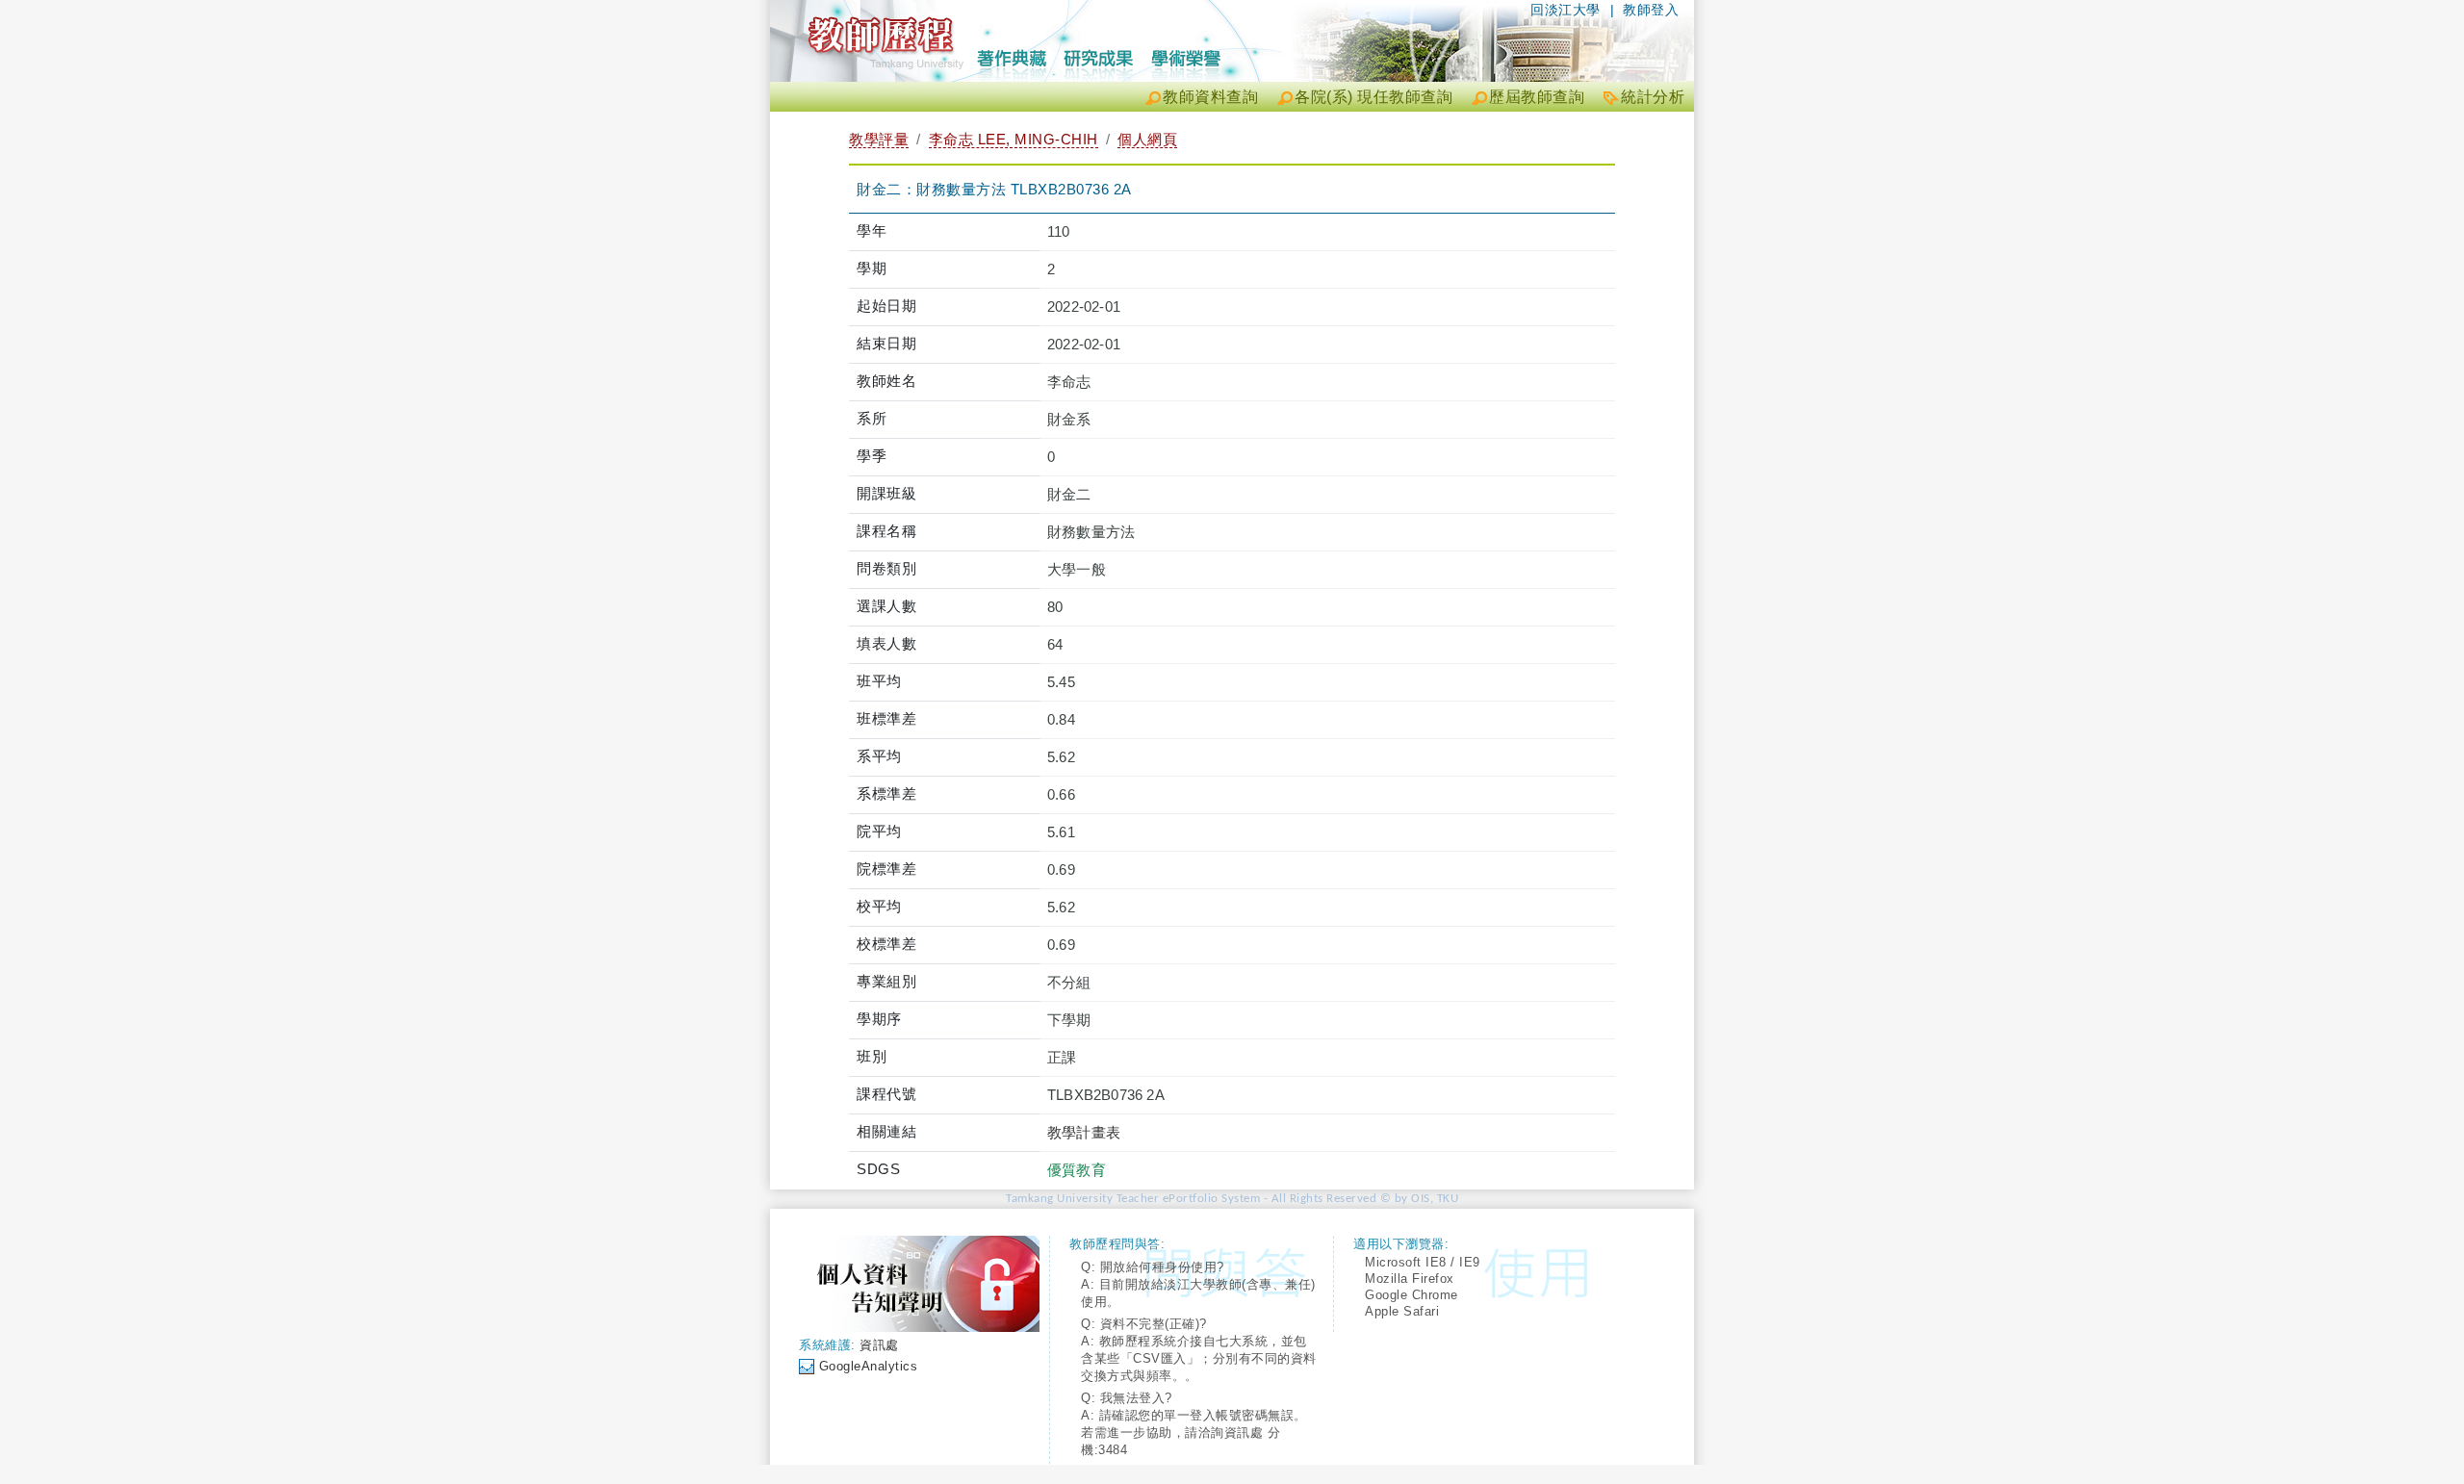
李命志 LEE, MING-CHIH (1014, 139)
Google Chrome (1412, 1295)
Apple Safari (1402, 1311)
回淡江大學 (1566, 10)
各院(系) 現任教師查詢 (1373, 97)
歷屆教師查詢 (1537, 97)
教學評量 (879, 139)
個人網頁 (1147, 139)
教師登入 (1651, 10)
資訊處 (879, 1345)
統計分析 (1653, 97)
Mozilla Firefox (1410, 1279)
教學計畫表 (1084, 1132)
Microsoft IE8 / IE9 (1423, 1262)
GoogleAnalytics (869, 1366)
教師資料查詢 (1210, 97)
